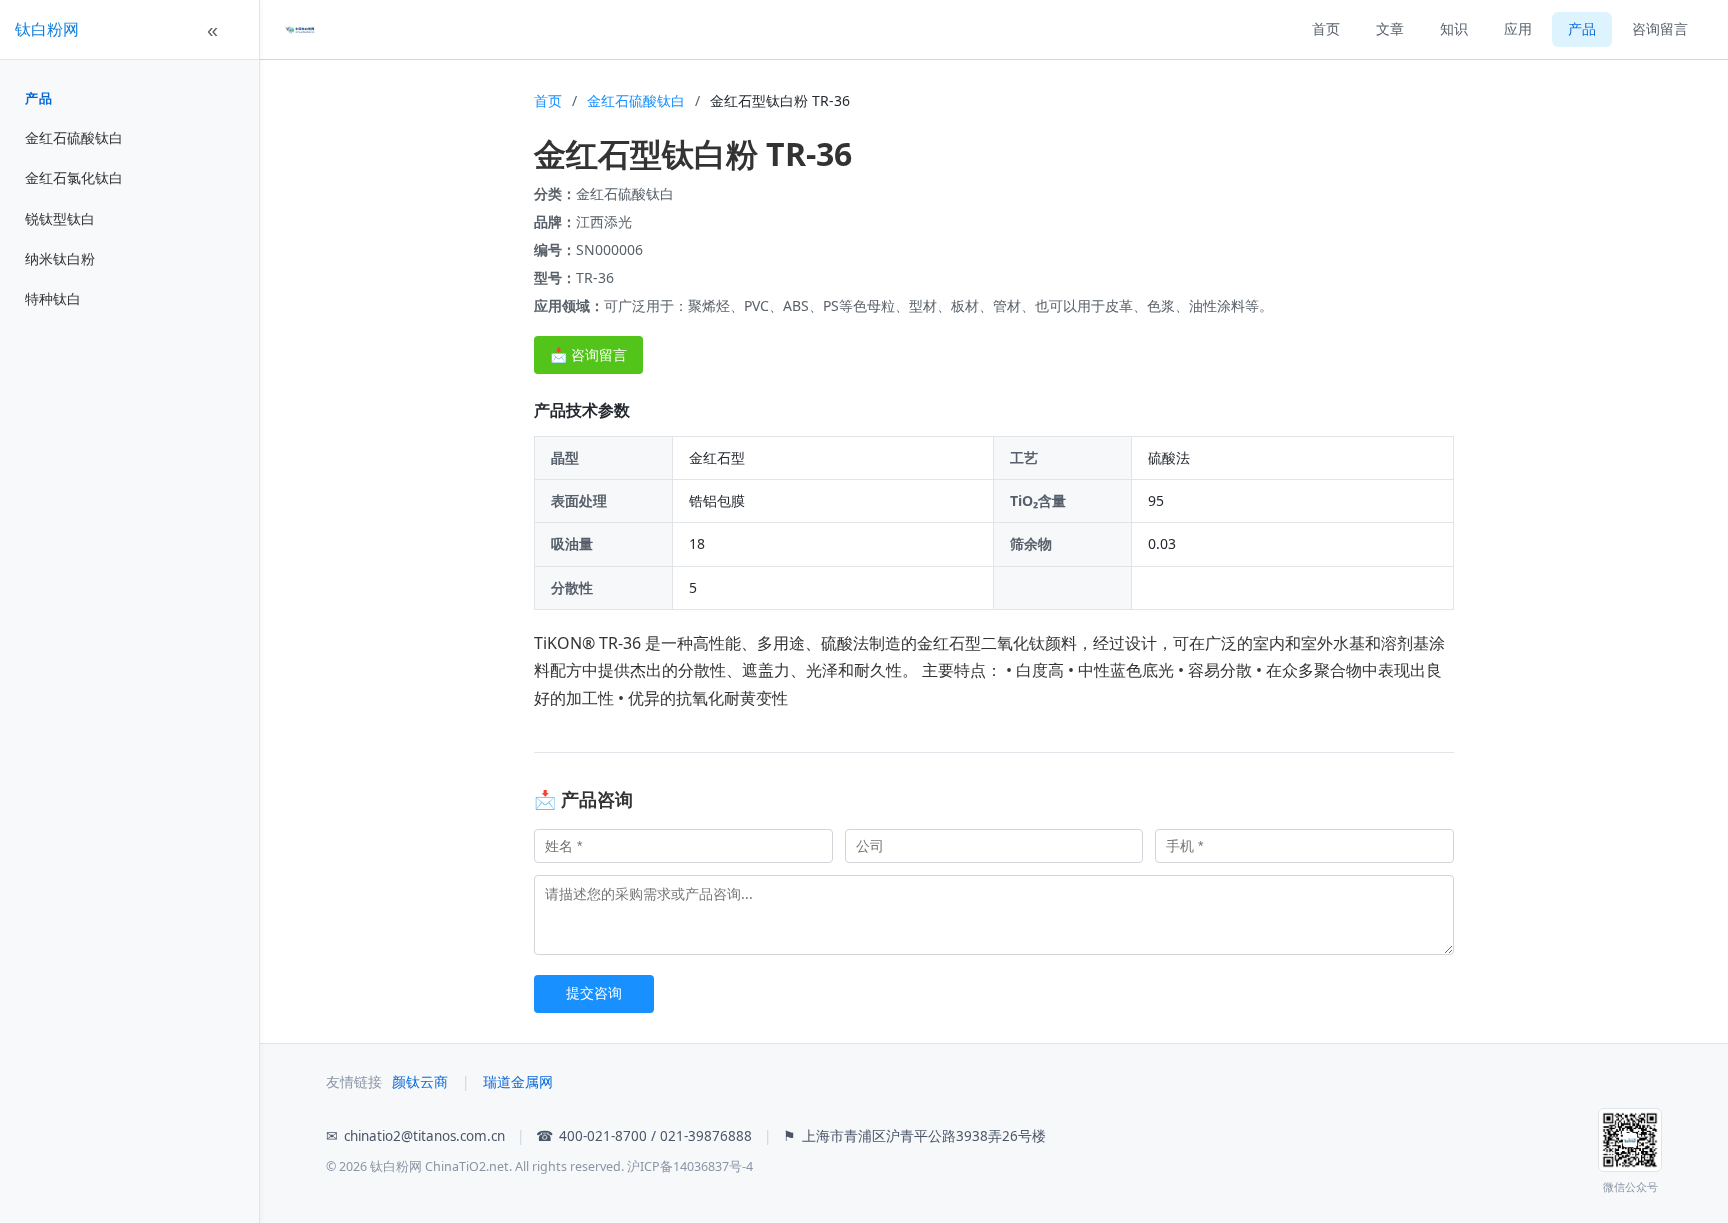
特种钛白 (53, 298)
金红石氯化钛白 (74, 177)
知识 (1454, 28)
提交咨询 (594, 993)
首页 (1326, 28)
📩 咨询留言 (588, 354)
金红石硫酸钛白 (74, 137)
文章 (1390, 28)
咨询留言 (1660, 28)
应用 (1518, 28)
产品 (38, 98)
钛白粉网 (47, 29)
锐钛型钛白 (60, 218)
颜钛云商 (420, 1082)
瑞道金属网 (518, 1082)
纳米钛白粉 (60, 258)
